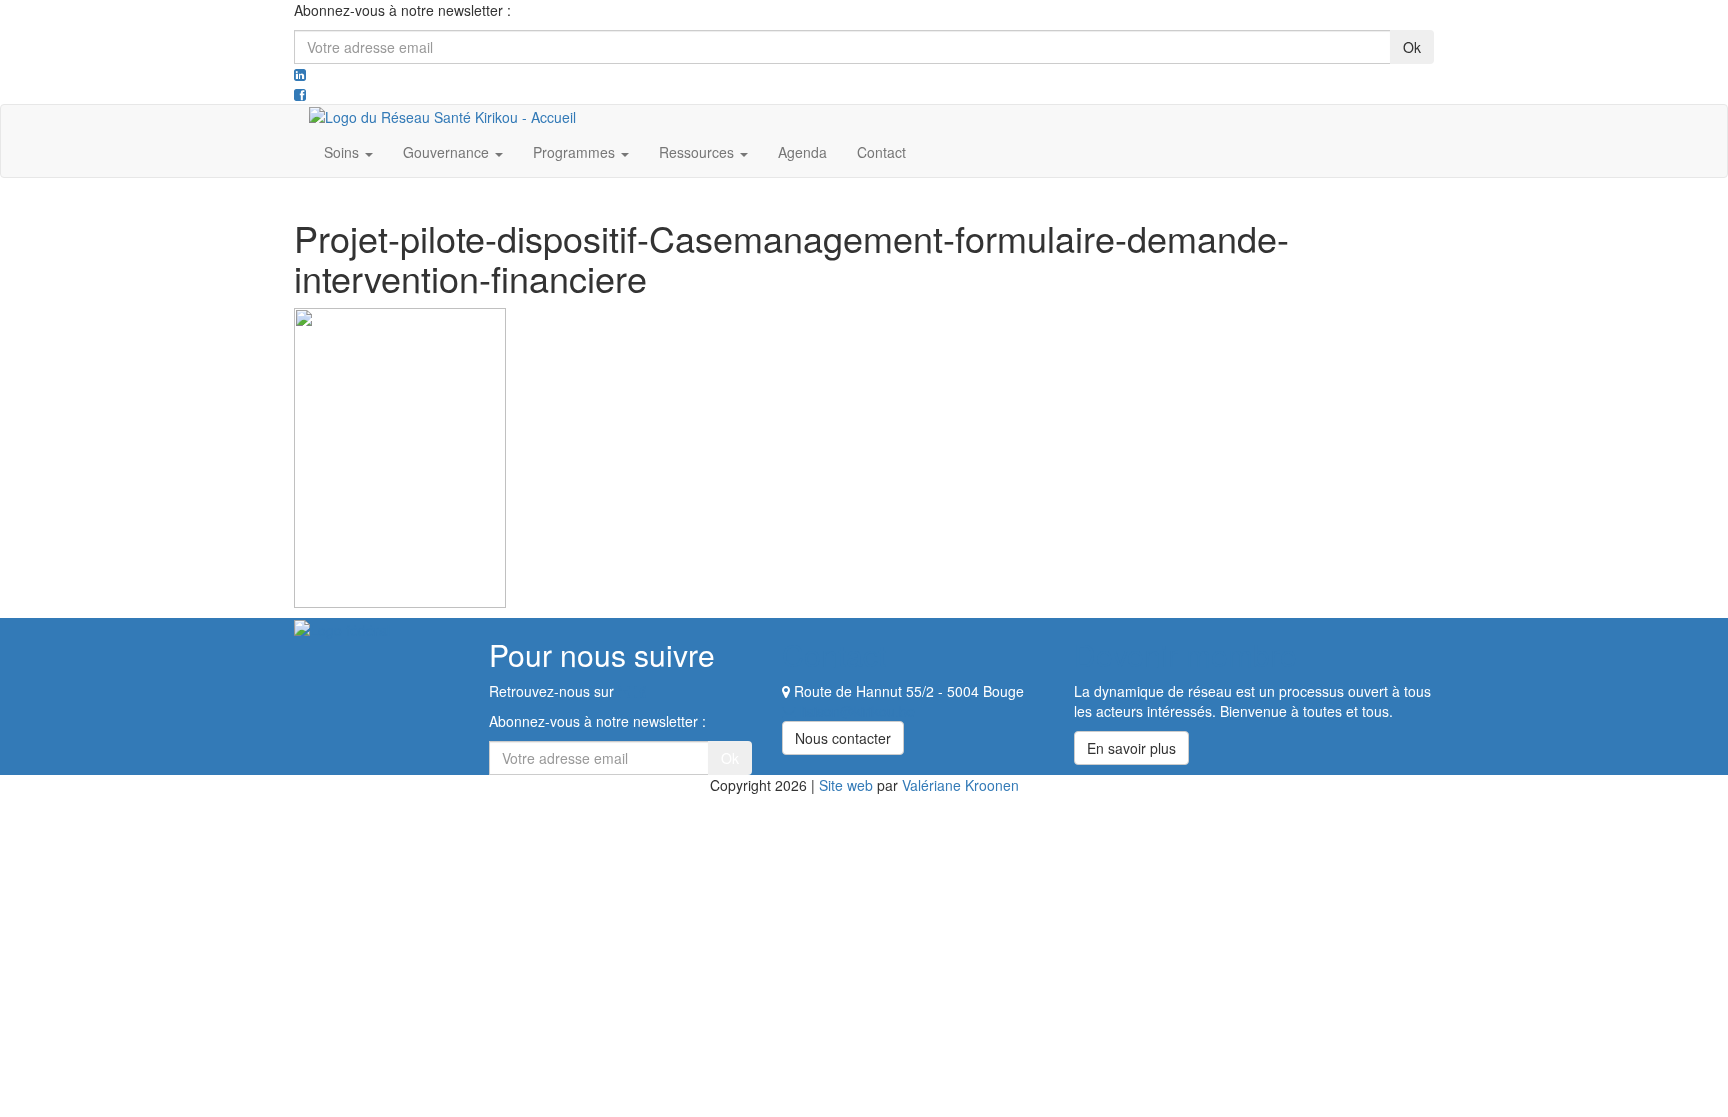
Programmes (576, 152)
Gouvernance (448, 152)
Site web (846, 785)
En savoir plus (1131, 748)
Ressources (698, 152)
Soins (343, 152)
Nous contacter (843, 738)
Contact (881, 152)
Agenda (802, 152)
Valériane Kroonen (960, 785)
